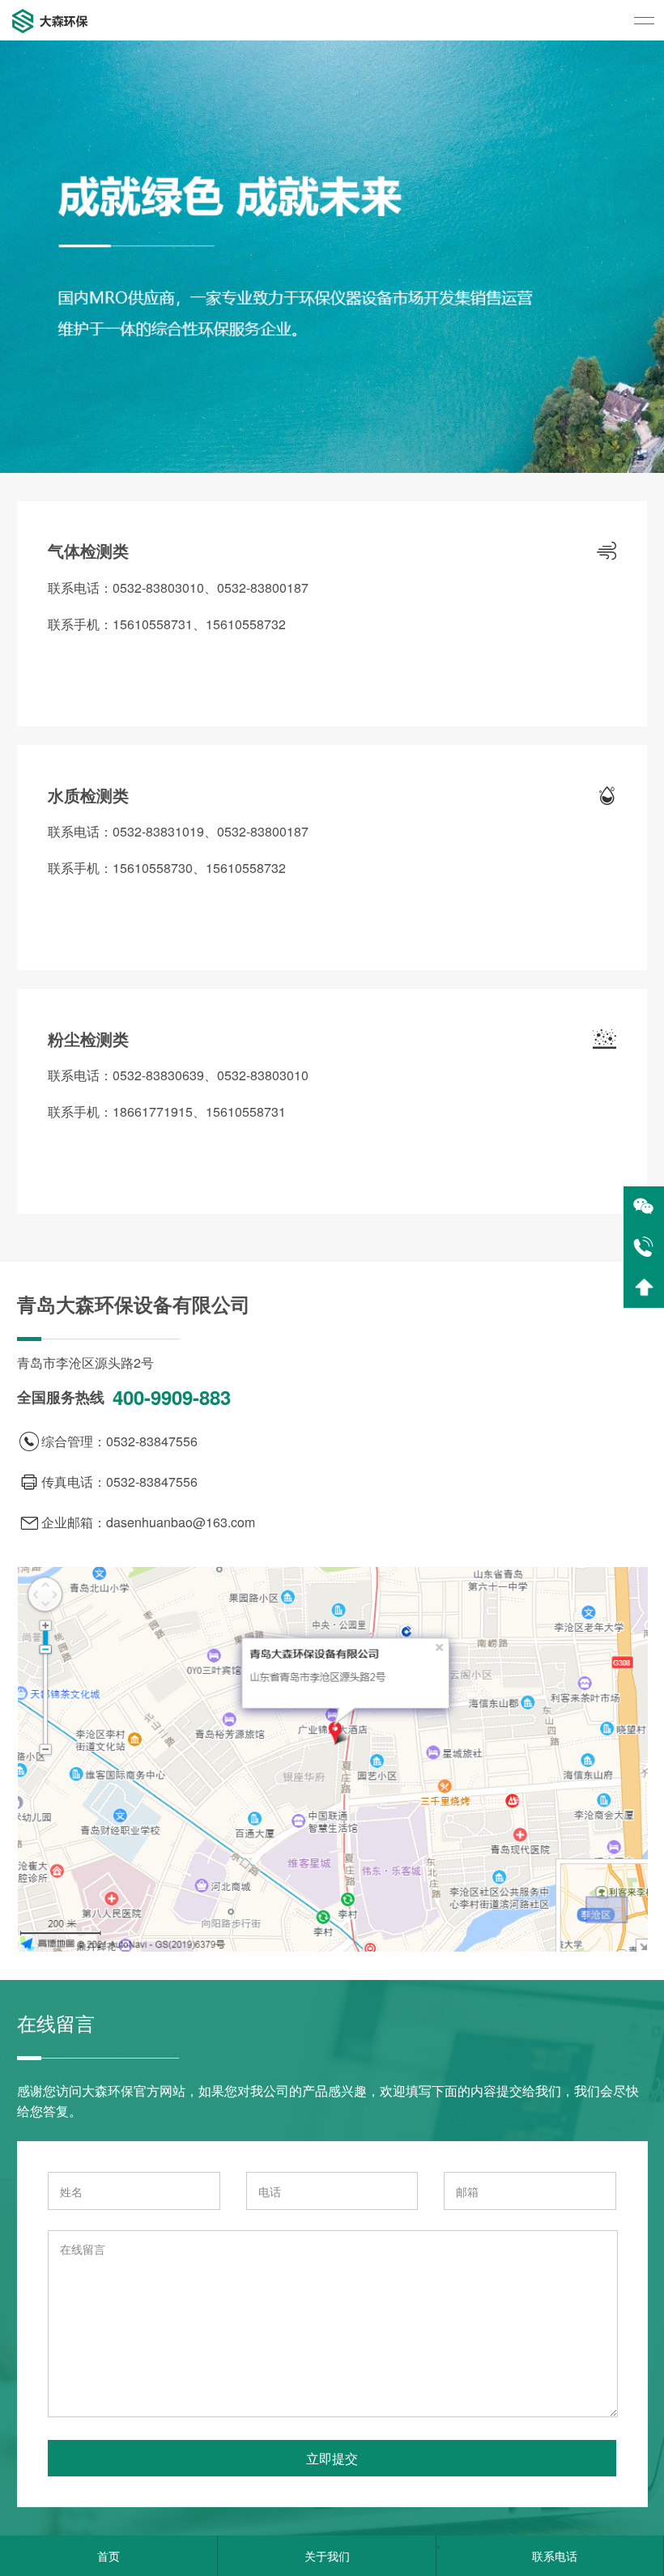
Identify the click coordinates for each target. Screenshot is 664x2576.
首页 (109, 2556)
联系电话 (555, 2556)
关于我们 (327, 2556)
